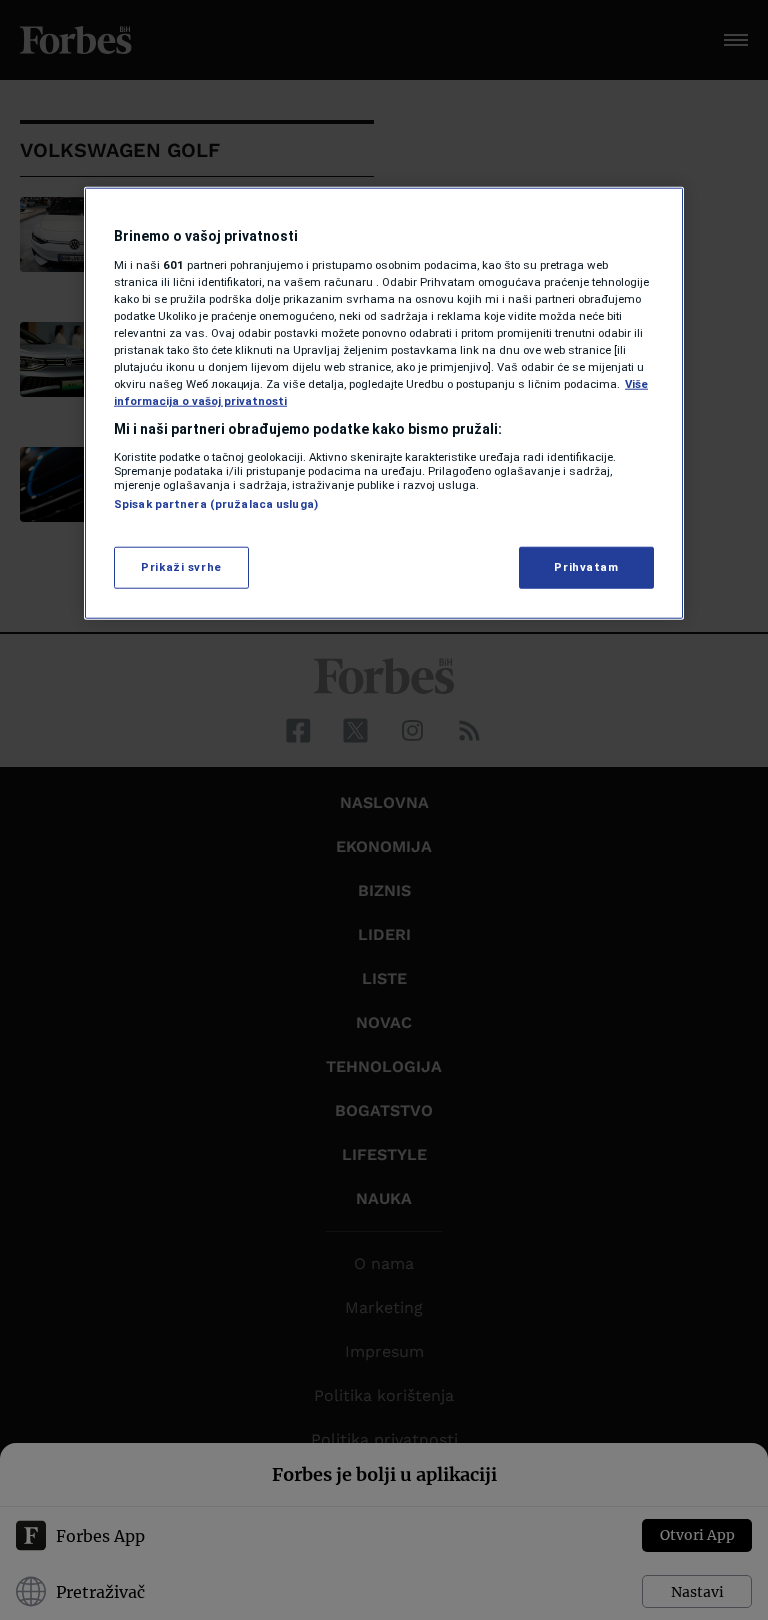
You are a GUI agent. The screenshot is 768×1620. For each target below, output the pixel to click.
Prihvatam (586, 567)
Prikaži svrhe (181, 567)
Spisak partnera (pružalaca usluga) (216, 503)
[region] (384, 403)
